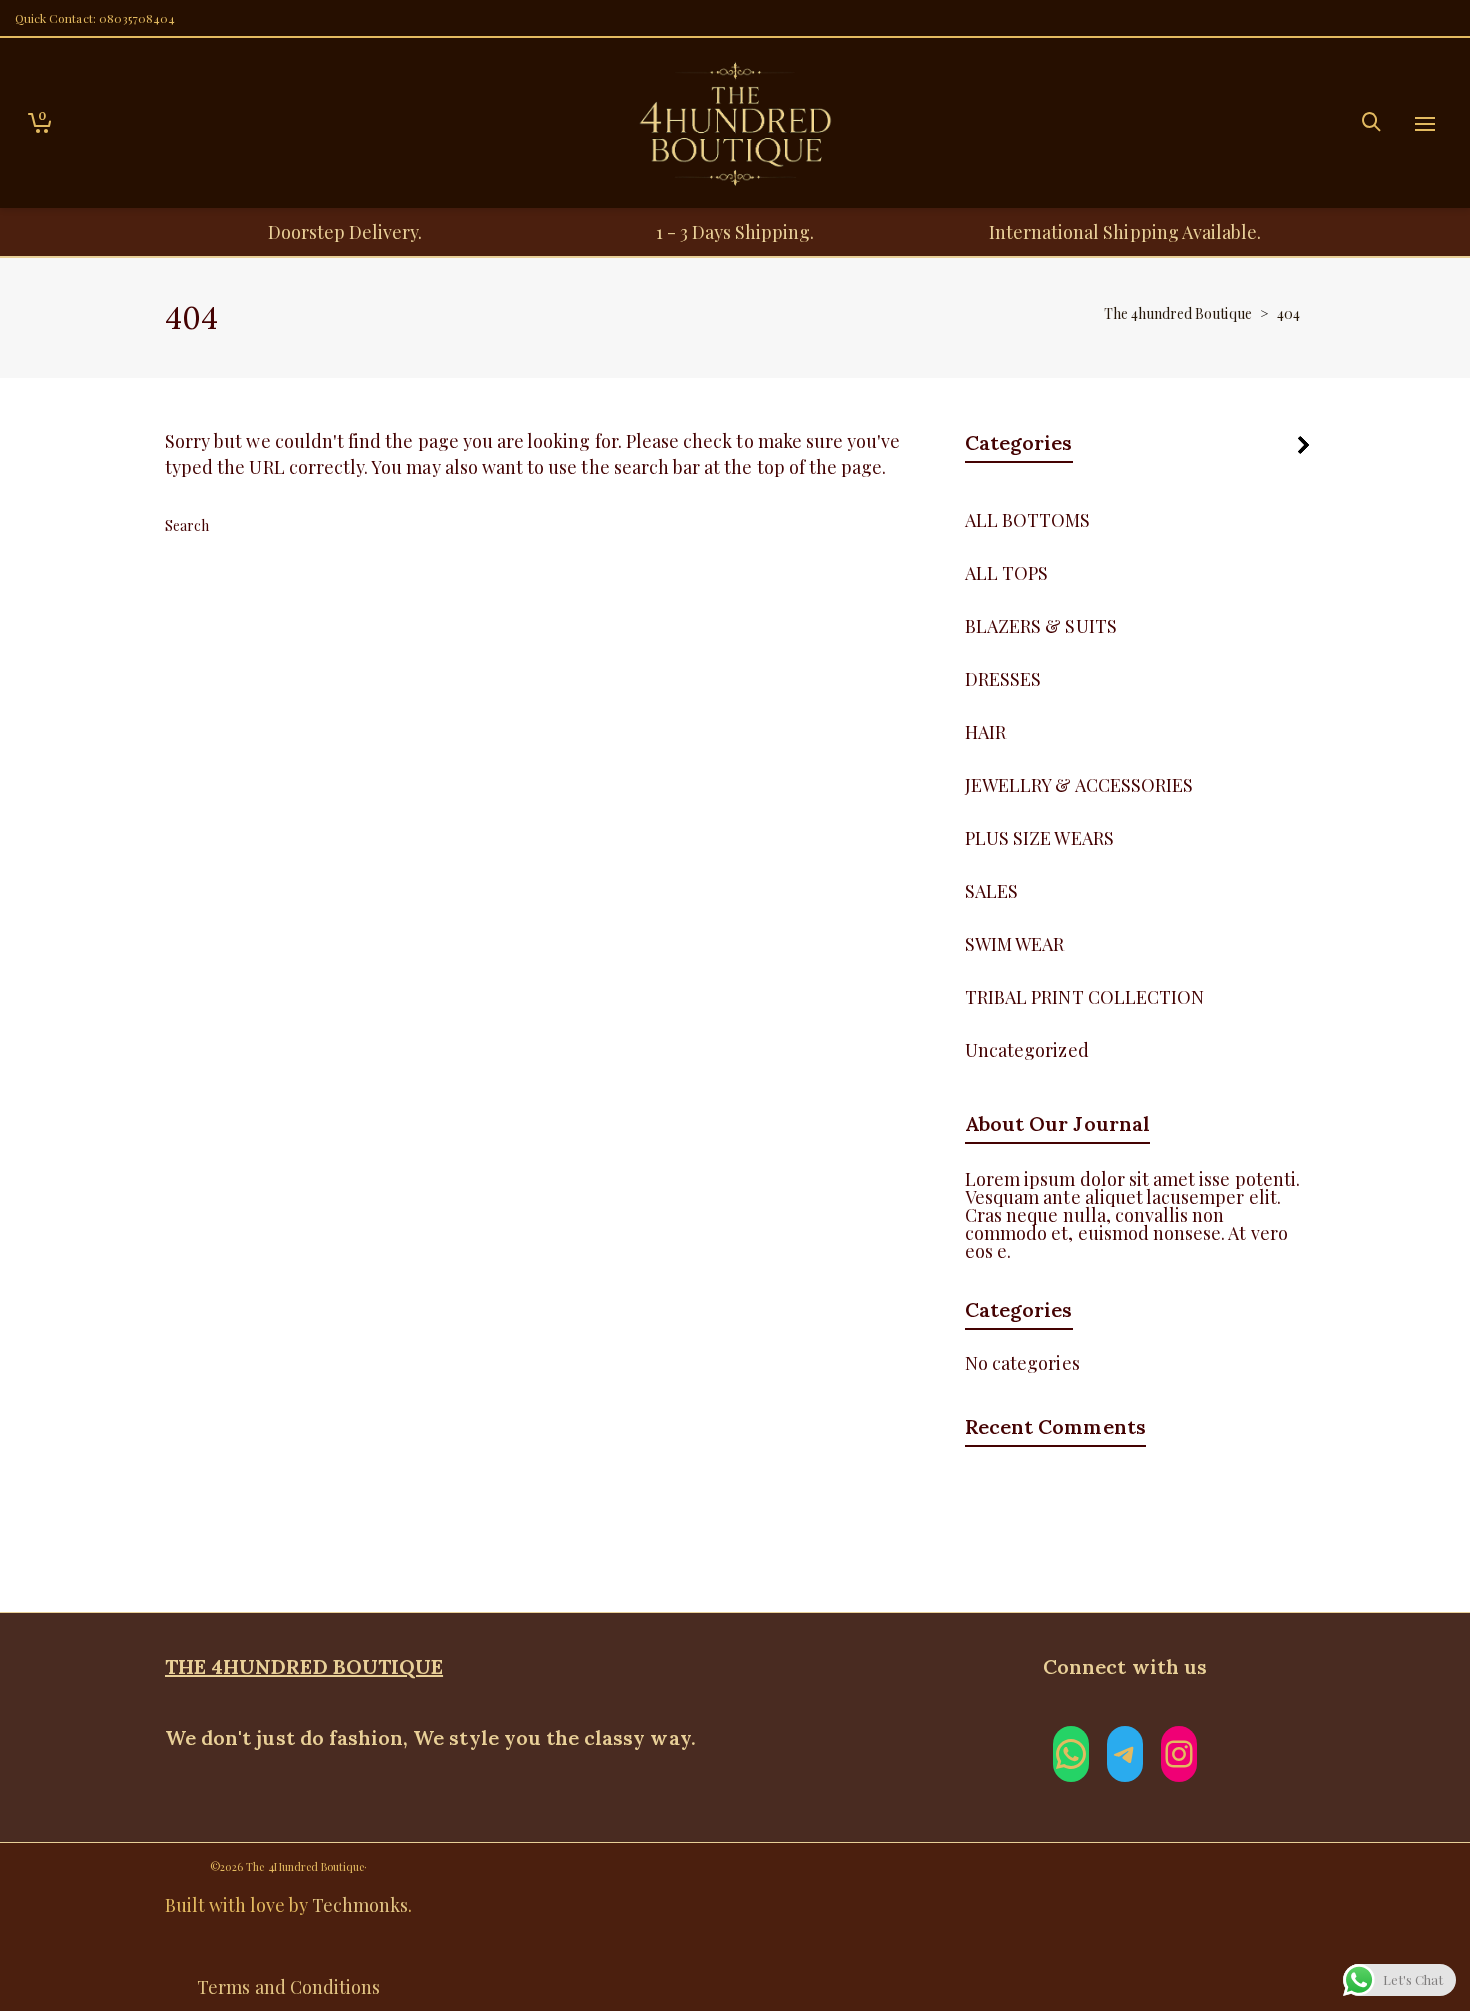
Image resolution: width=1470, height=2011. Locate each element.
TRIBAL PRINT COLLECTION (1084, 997)
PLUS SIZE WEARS (1039, 838)
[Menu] (1425, 125)
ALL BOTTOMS (1028, 520)
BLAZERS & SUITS (1041, 626)
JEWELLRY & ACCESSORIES (1079, 785)
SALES (991, 891)
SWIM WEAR (1014, 944)
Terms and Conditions (288, 1987)
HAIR (985, 732)
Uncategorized (1027, 1050)
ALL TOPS (1006, 573)
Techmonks (360, 1905)
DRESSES (1003, 679)
